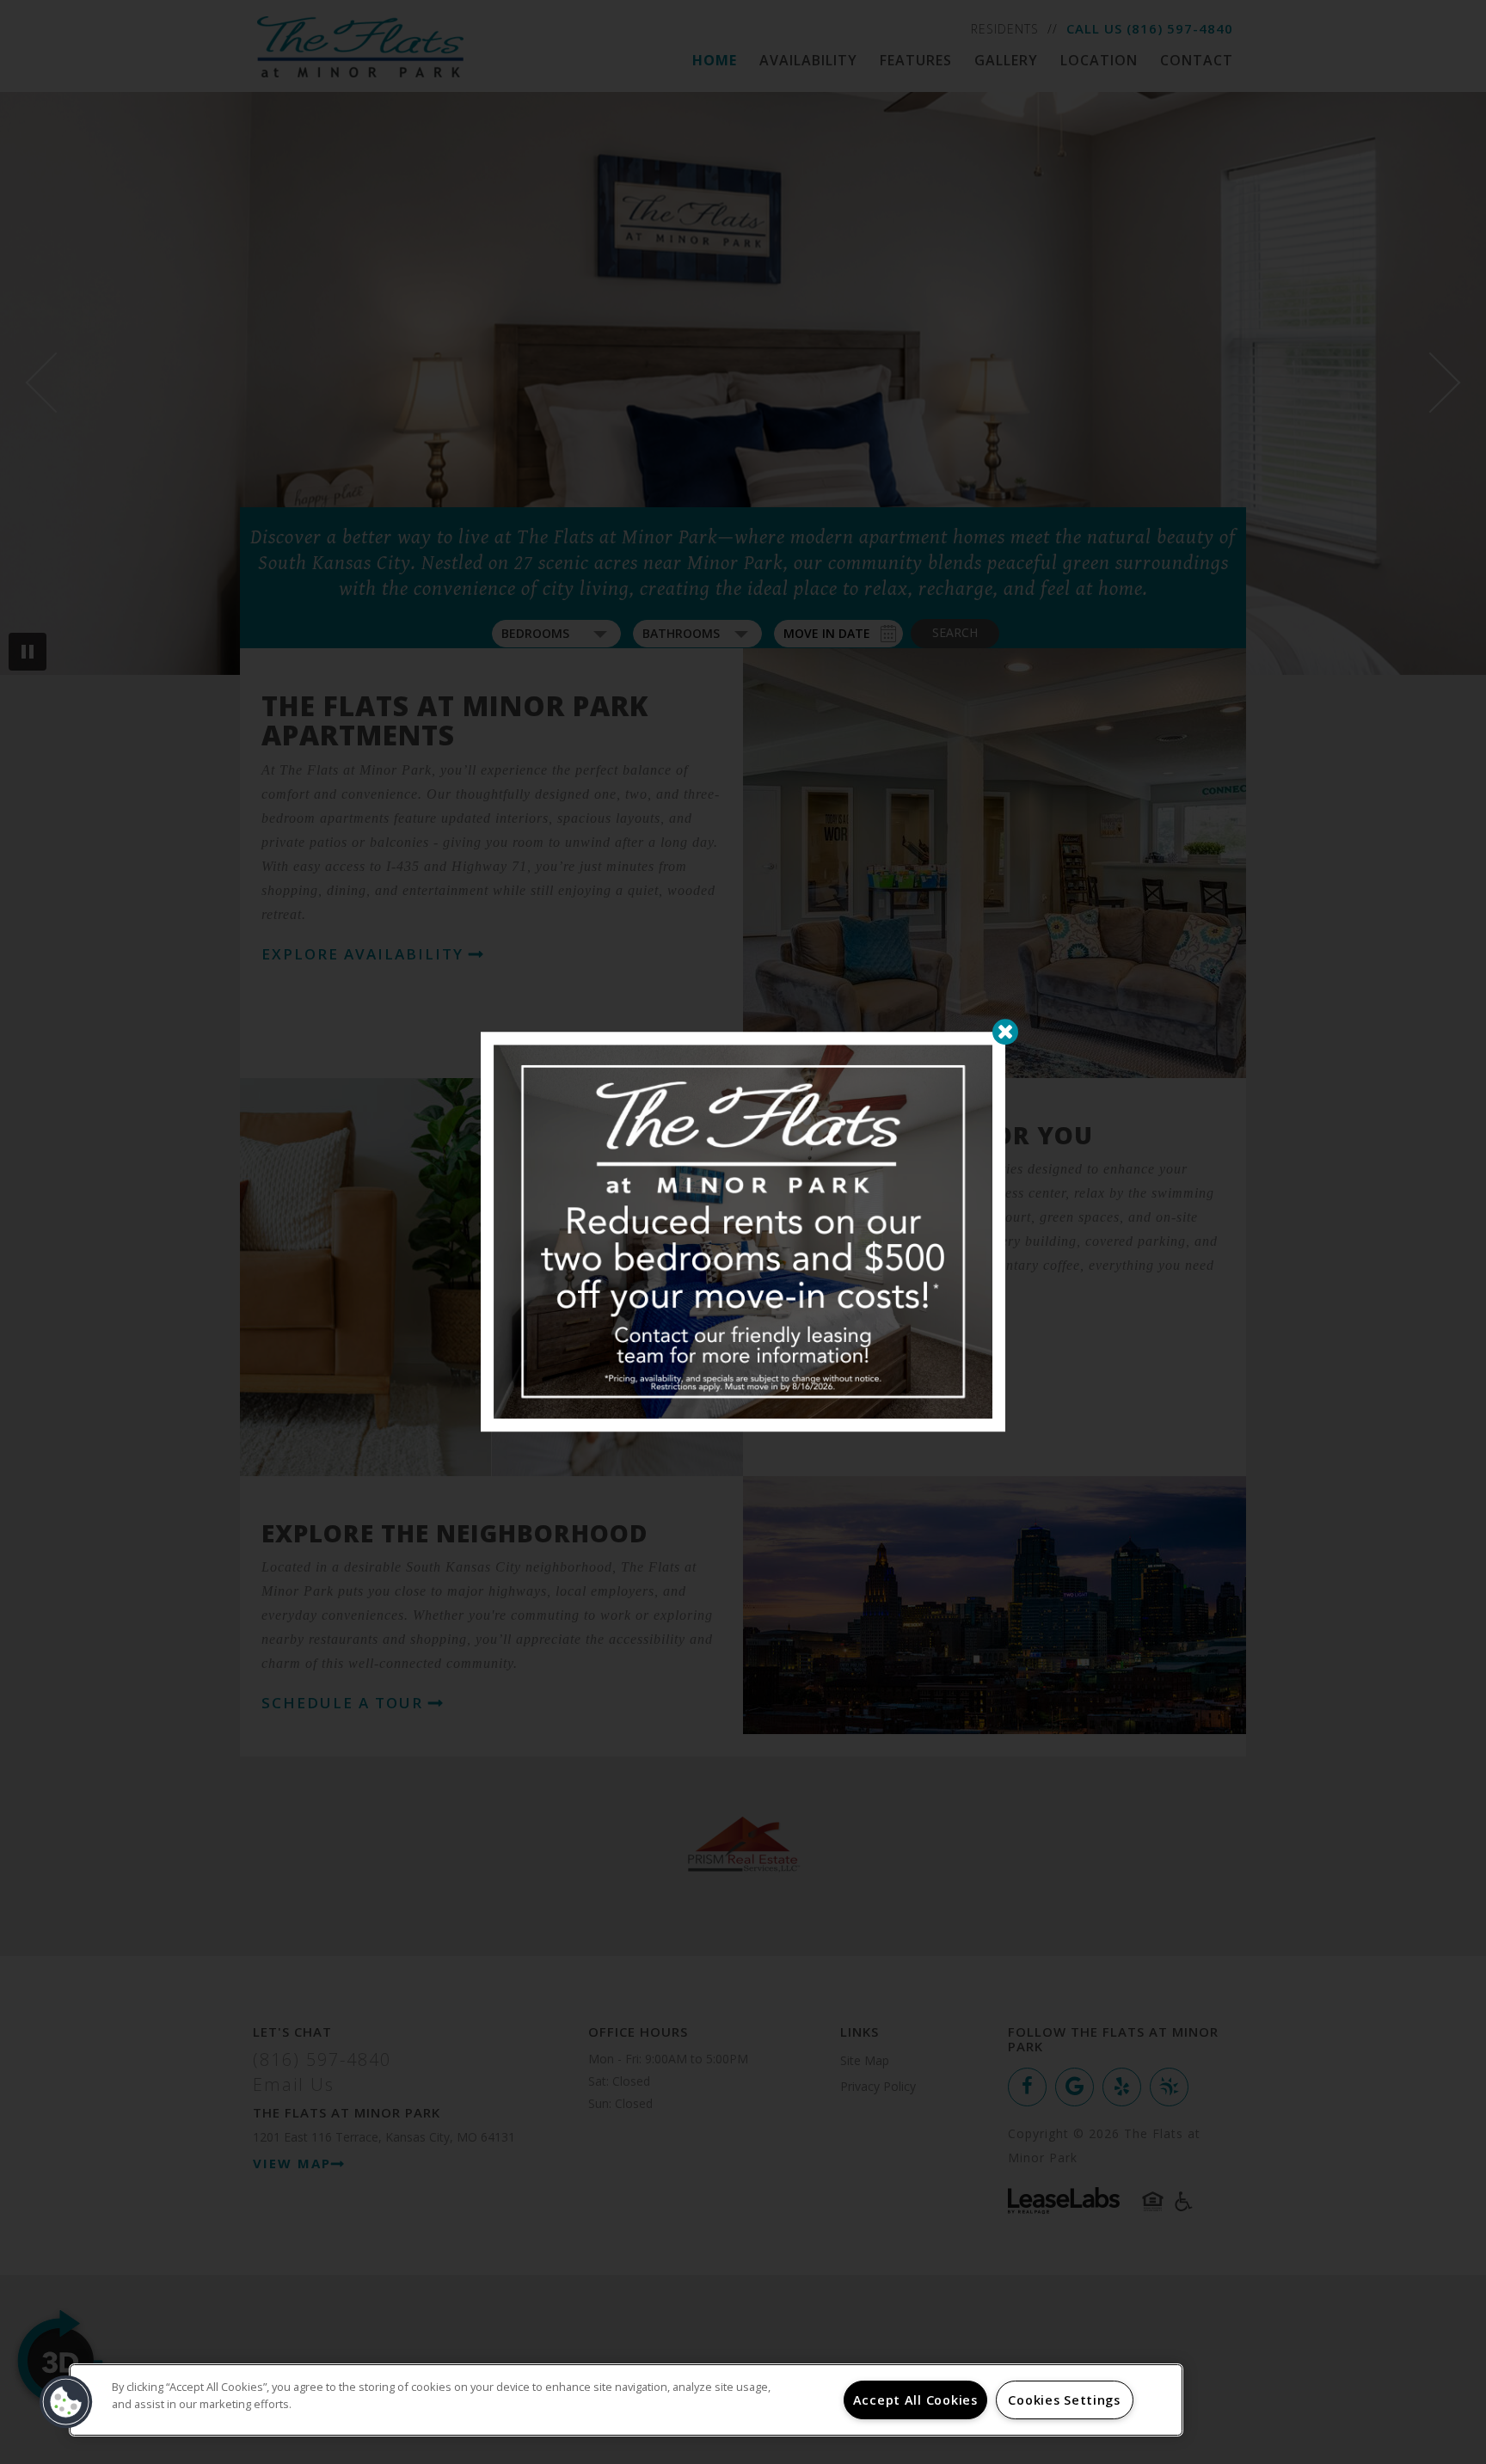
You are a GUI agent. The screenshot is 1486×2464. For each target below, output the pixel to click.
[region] (626, 2400)
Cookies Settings (1064, 2400)
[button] (66, 2402)
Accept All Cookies (915, 2400)
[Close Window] (1005, 1032)
